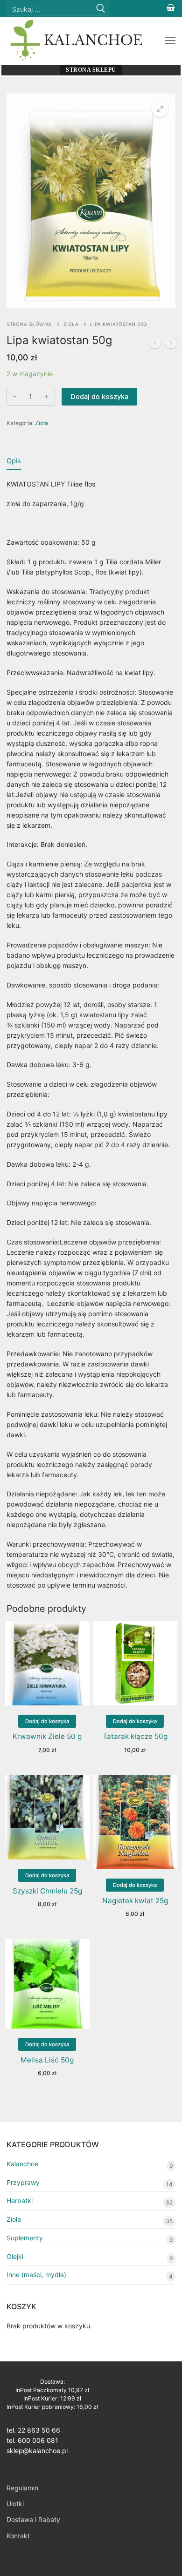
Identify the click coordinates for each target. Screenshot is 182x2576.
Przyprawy (23, 2182)
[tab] (14, 461)
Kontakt (18, 2536)
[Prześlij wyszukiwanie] (101, 9)
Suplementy (25, 2238)
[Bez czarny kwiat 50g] (155, 344)
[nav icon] (170, 41)
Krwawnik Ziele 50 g (47, 1736)
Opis (14, 461)
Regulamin (22, 2488)
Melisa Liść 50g (47, 2060)
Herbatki (20, 2201)
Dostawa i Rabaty (33, 2519)
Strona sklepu (91, 70)
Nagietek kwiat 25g (135, 1901)
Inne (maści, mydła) (36, 2275)
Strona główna (29, 324)
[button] (160, 109)
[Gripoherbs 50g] (171, 344)
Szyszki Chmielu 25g (47, 1891)
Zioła (71, 324)
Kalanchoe (22, 2164)
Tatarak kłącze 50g (135, 1736)
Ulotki (15, 2504)
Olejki (15, 2256)
